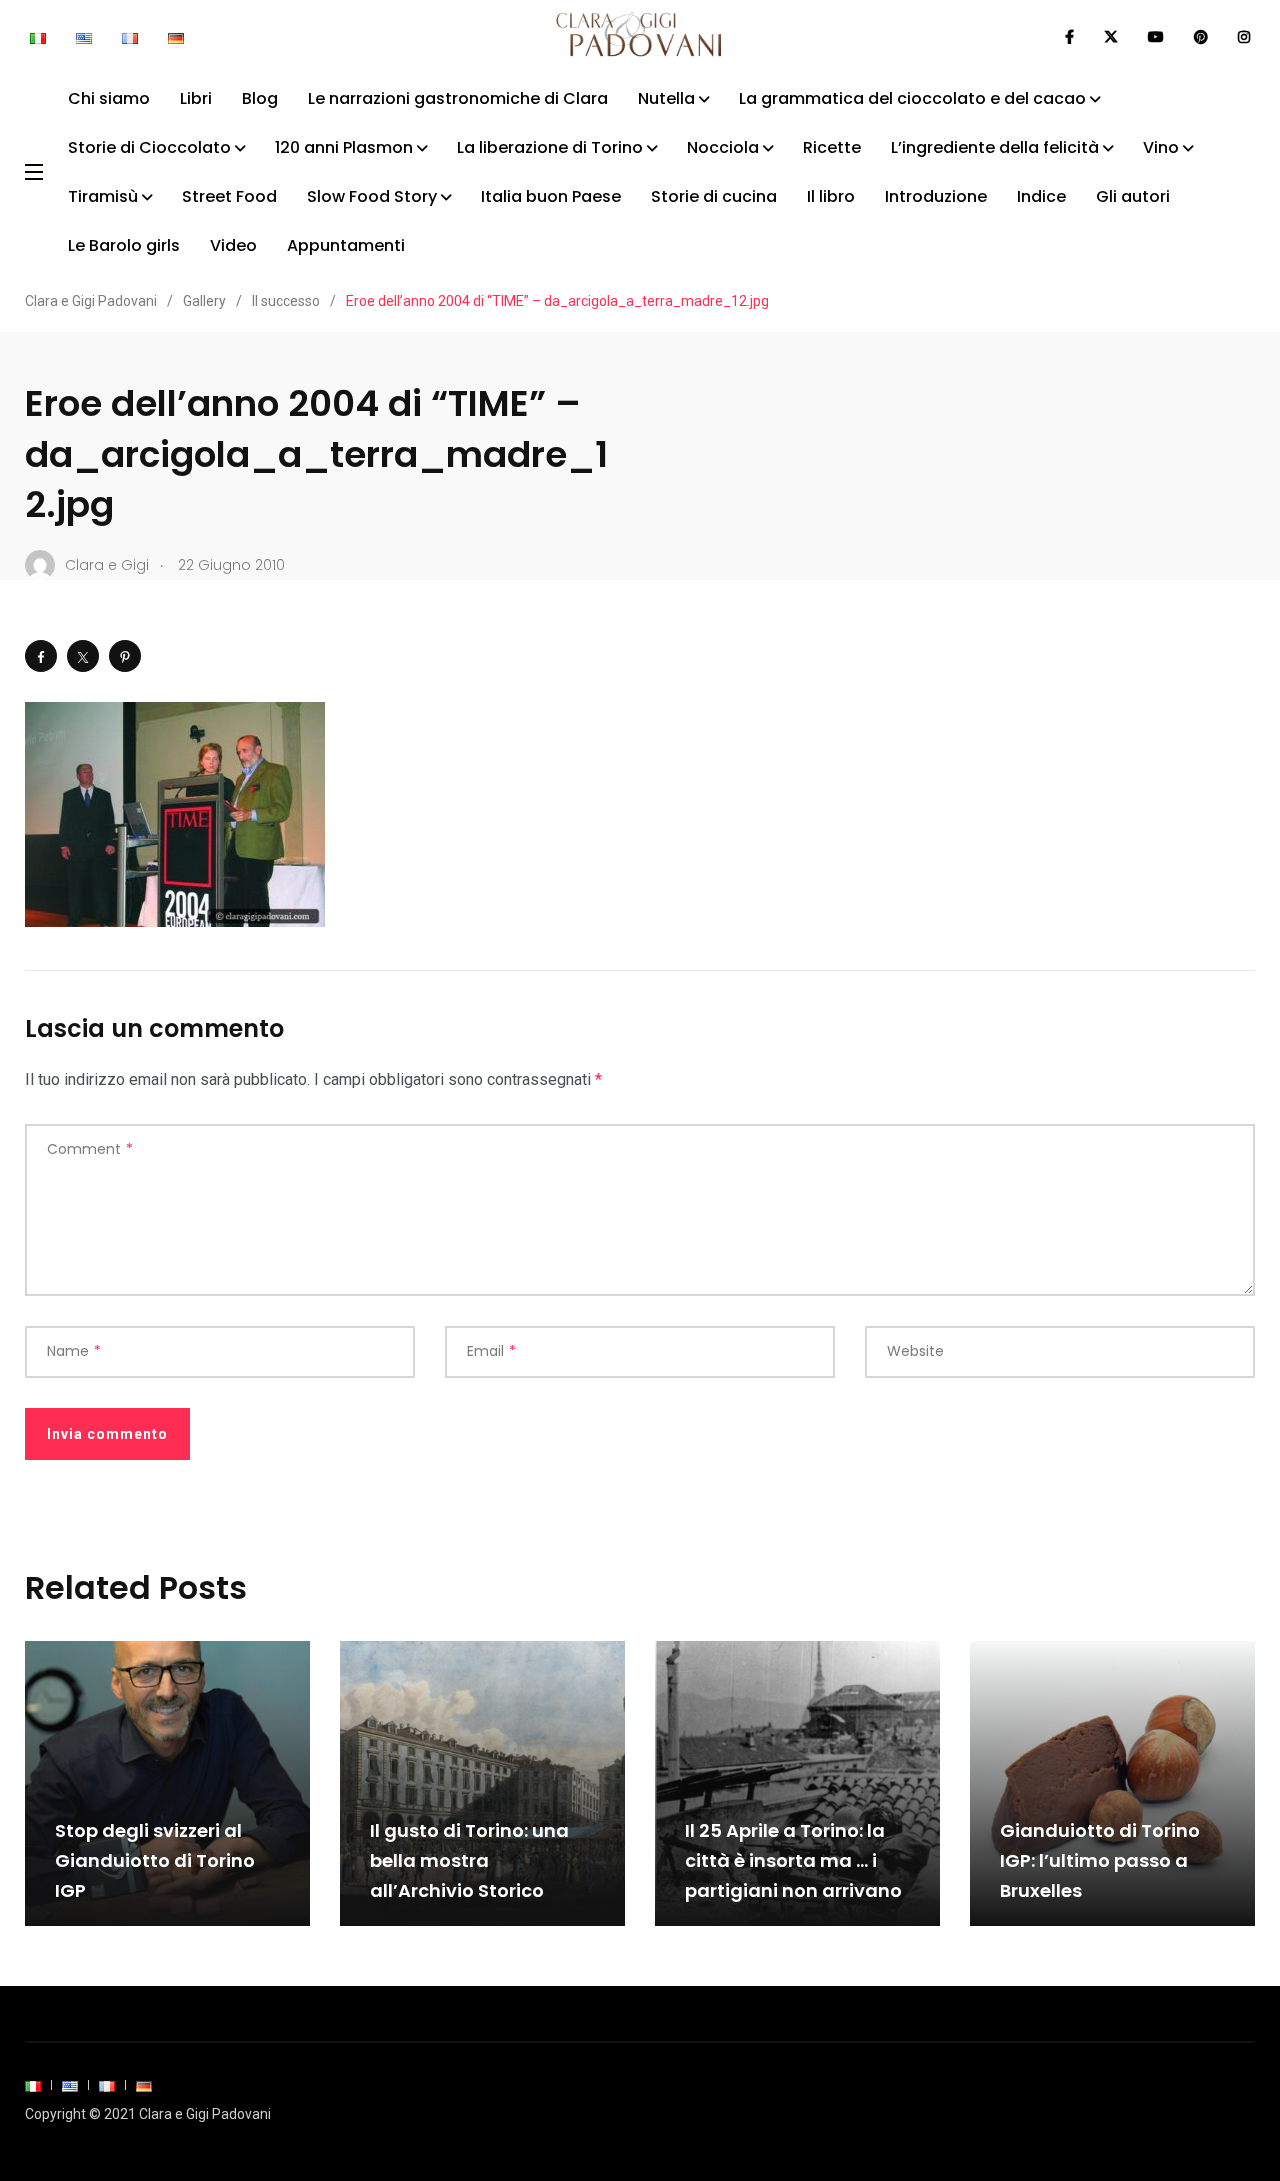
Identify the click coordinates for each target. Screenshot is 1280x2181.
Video (233, 245)
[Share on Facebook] (41, 656)
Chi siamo (109, 98)
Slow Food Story (372, 196)
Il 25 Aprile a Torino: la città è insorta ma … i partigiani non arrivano (793, 1860)
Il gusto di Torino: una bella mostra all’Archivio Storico (469, 1860)
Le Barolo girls (124, 245)
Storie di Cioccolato (149, 147)
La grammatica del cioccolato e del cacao (912, 98)
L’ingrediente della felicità (995, 147)
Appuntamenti (346, 245)
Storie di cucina (714, 196)
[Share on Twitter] (83, 656)
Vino (1161, 147)
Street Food (229, 196)
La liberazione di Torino (550, 147)
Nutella (666, 98)
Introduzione (936, 196)
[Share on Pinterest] (125, 656)
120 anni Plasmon (344, 147)
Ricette (832, 147)
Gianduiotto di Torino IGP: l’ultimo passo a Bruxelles (1100, 1860)
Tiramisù (103, 196)
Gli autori (1133, 196)
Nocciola (723, 147)
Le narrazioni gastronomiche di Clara (458, 98)
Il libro (831, 196)
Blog (260, 98)
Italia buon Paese (551, 196)
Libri (196, 98)
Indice (1041, 196)
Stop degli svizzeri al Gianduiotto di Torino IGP (155, 1860)
